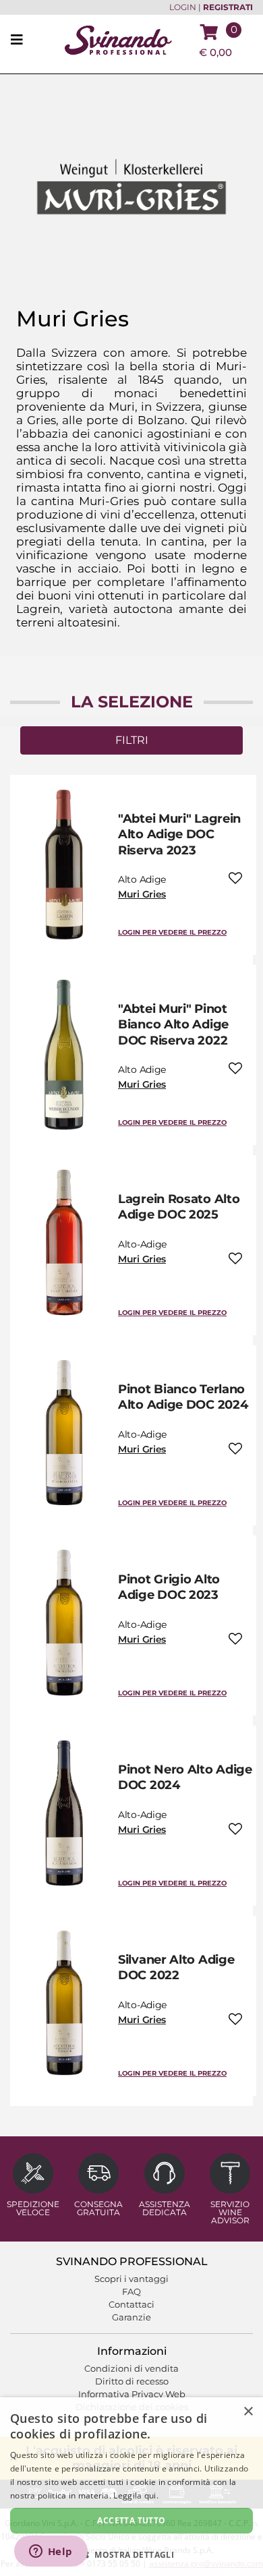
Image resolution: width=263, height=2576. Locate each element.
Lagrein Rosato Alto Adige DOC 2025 (179, 1207)
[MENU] (21, 40)
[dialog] (131, 2487)
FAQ (131, 2291)
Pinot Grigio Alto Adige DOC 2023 (169, 1587)
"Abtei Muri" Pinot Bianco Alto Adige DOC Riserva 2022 (173, 1025)
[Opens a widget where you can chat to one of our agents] (51, 2552)
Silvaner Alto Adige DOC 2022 (176, 1967)
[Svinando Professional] (118, 39)
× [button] (248, 2412)
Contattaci (131, 2304)
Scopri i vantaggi (131, 2279)
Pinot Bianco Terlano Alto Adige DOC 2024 (183, 1397)
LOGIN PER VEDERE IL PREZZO (172, 932)
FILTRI (132, 740)
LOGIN (183, 7)
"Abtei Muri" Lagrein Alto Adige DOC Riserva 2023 (179, 835)
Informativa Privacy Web (132, 2394)
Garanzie (131, 2317)
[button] (131, 2554)
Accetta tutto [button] (131, 2520)
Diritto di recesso (132, 2381)
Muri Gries (142, 894)
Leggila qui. (136, 2495)
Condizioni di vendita (131, 2368)
